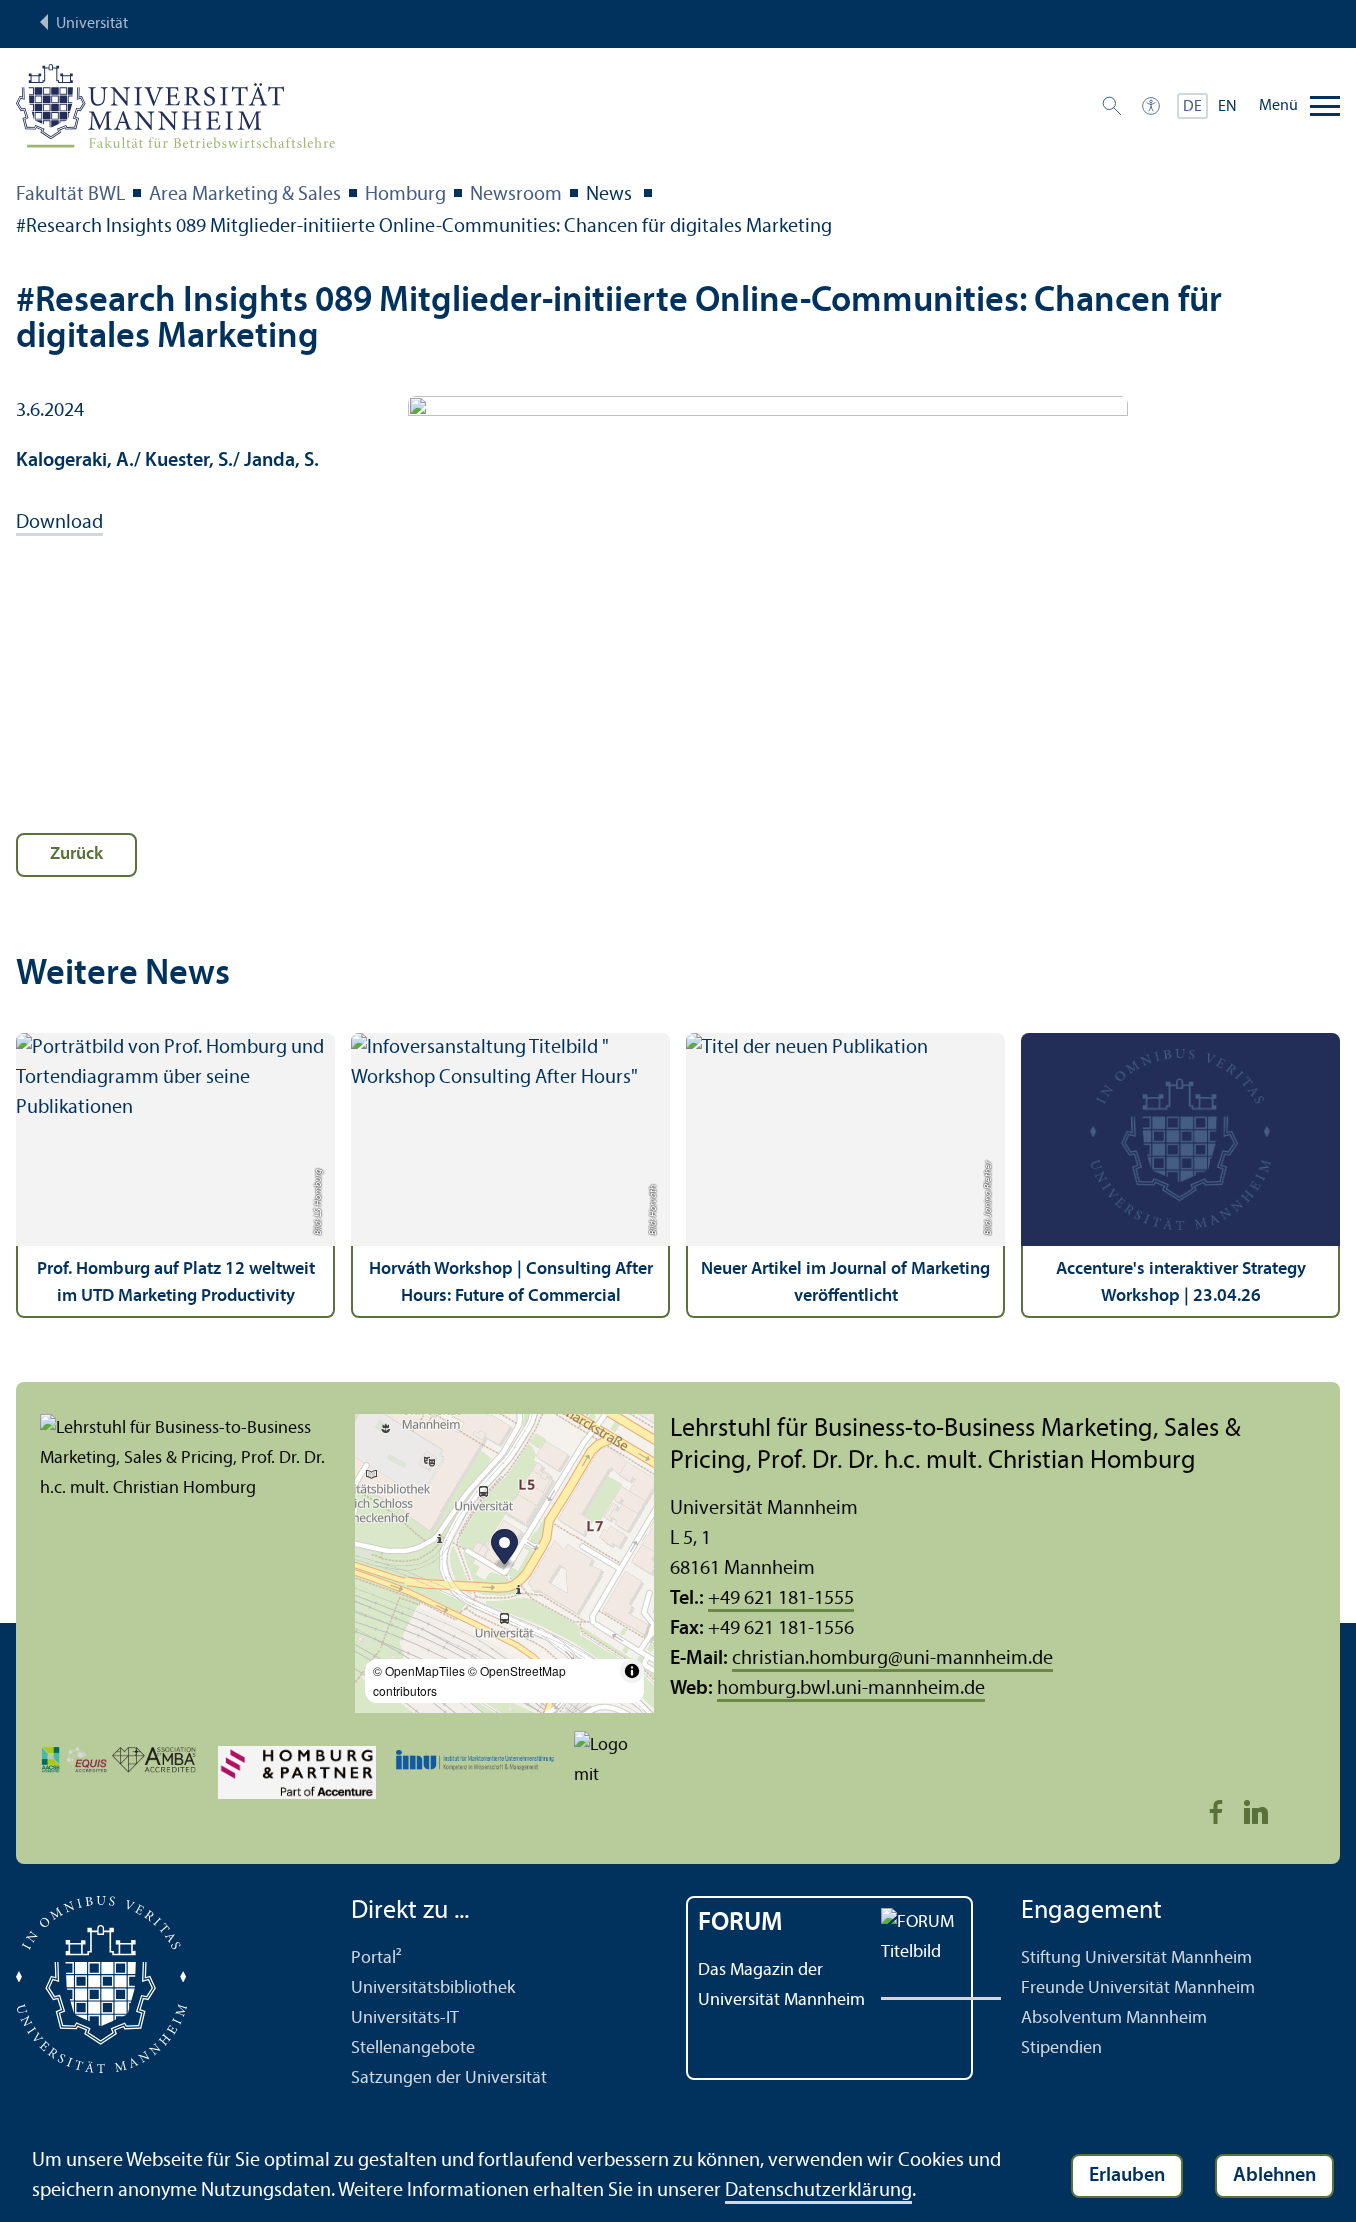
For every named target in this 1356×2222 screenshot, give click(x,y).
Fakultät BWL (70, 195)
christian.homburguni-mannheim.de (892, 1659)
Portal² (376, 1958)
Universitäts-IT (405, 2018)
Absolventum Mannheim (1114, 2018)
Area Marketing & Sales (245, 195)
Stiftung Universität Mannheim (1136, 1958)
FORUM (740, 1923)
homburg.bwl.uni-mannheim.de (851, 1689)
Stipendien (1061, 2048)
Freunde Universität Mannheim (1138, 1988)
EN (1227, 107)
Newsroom (516, 195)
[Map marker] (504, 1549)
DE (1192, 107)
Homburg (405, 195)
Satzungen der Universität (449, 2078)
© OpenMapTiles (419, 1670)
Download (59, 523)
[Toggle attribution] (632, 1671)
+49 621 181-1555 (781, 1599)
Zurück (76, 854)
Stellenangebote (413, 2048)
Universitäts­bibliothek (433, 1988)
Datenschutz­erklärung (818, 2191)
